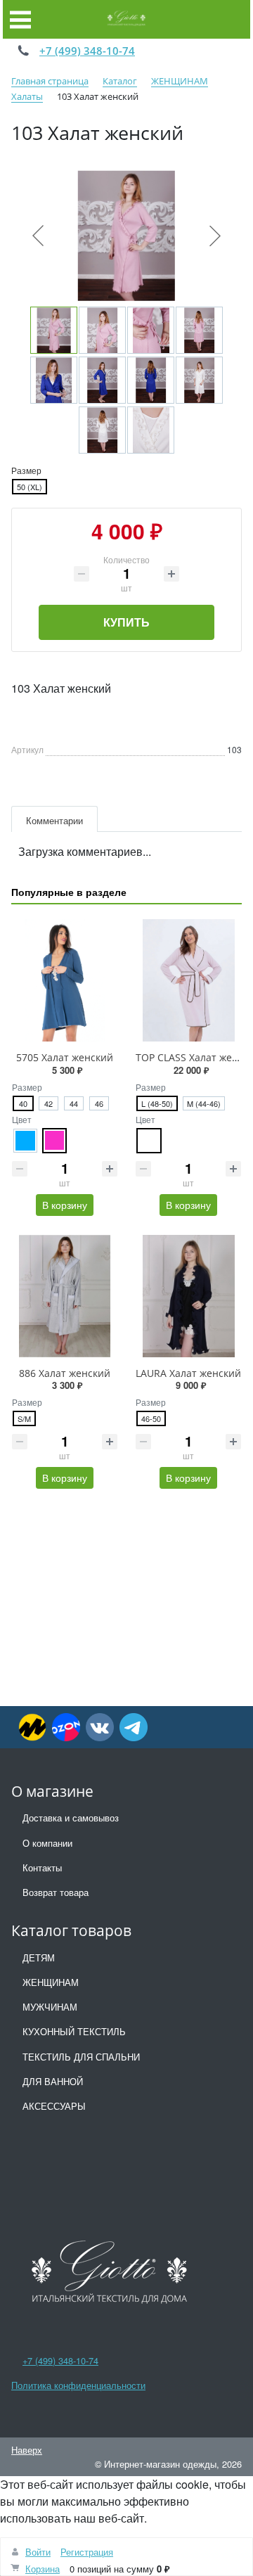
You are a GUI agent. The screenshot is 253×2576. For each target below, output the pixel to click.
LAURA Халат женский (188, 1373)
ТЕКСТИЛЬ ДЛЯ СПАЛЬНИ (81, 2057)
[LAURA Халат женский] (188, 1296)
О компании (47, 1843)
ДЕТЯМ (39, 1957)
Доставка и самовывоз (71, 1818)
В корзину (65, 1205)
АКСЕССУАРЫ (54, 2106)
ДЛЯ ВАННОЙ (53, 2081)
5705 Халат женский (65, 1057)
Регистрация (87, 2552)
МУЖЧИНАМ (50, 2007)
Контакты (42, 1867)
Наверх (27, 2450)
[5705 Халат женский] (65, 980)
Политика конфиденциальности (78, 2385)
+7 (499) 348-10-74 (87, 51)
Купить (126, 622)
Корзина (43, 2569)
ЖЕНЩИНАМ (51, 1982)
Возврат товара (56, 1892)
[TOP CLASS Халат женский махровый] (188, 980)
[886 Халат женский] (65, 1296)
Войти (38, 2552)
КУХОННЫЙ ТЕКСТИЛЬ (74, 2031)
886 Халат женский (65, 1373)
